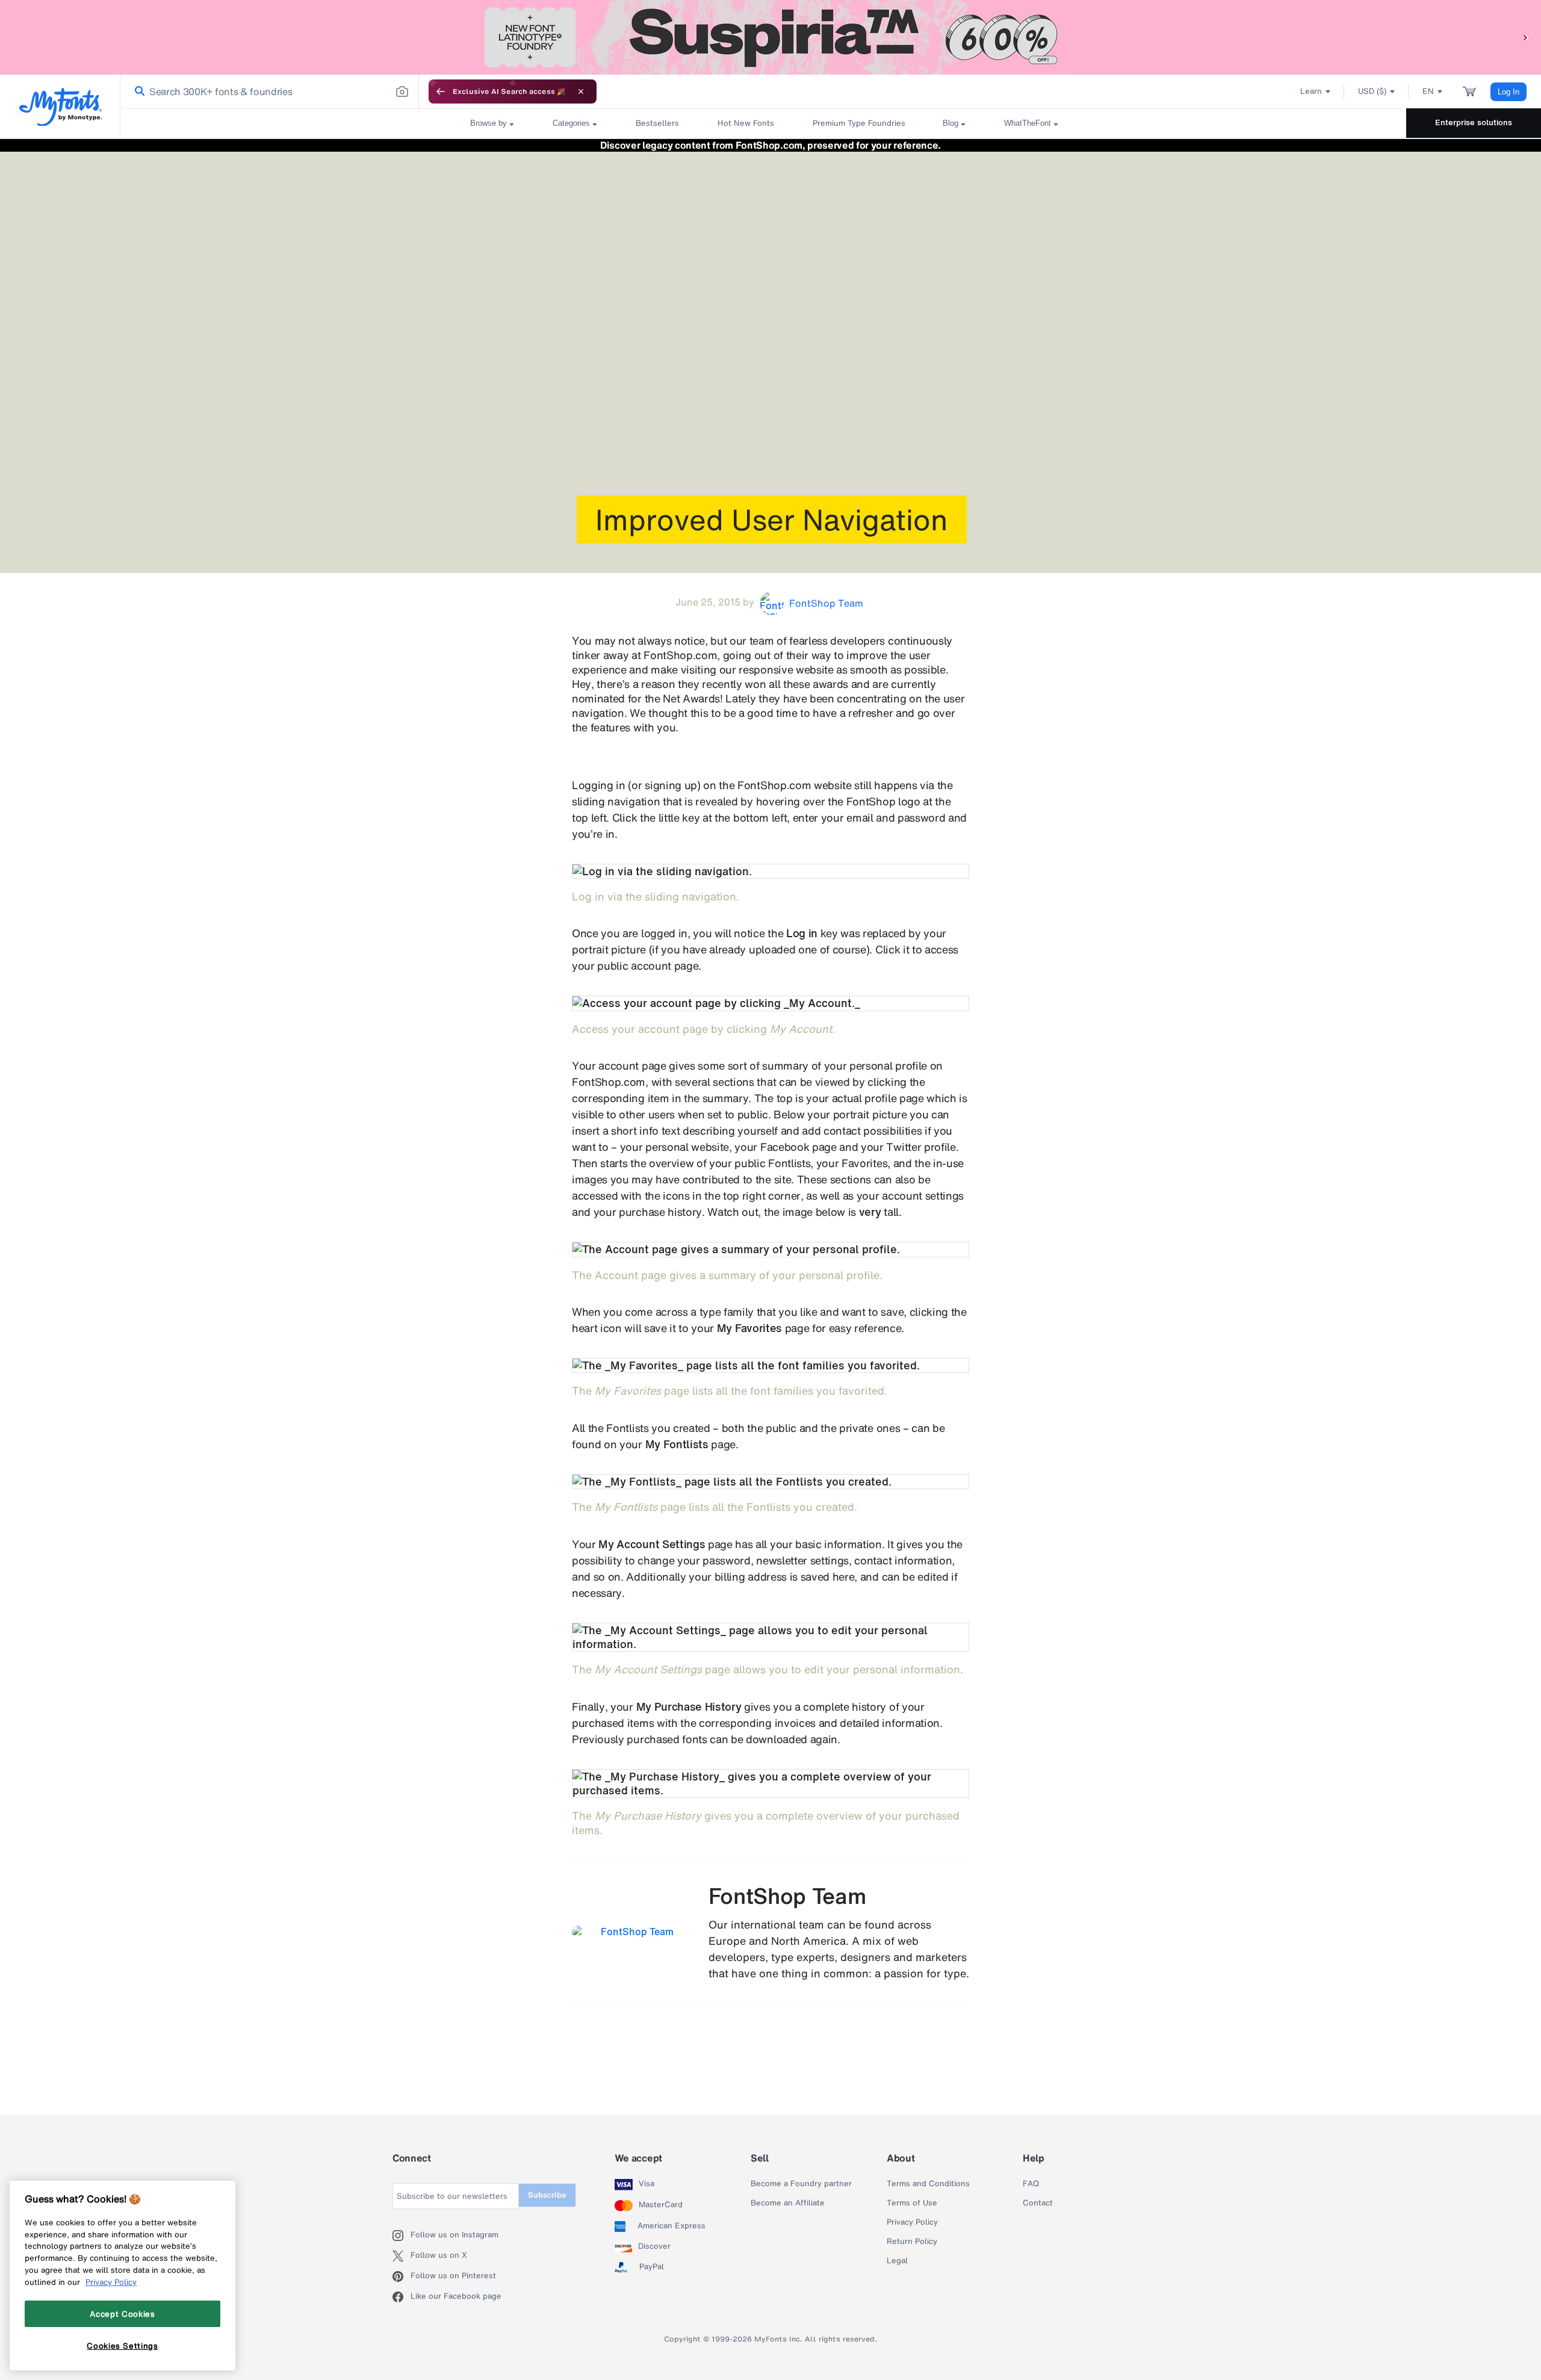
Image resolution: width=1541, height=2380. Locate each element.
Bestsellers (657, 123)
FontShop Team (788, 1896)
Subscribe (547, 2195)
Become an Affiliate (788, 2203)
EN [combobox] (1428, 91)
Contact (1038, 2203)
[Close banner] (581, 91)
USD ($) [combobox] (1372, 91)
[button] (1526, 37)
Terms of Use (912, 2203)
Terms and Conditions (928, 2184)
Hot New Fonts (746, 123)
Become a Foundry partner (801, 2184)
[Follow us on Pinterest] (402, 2276)
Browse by (488, 123)
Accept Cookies (122, 2314)
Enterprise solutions (1474, 122)
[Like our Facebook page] (402, 2297)
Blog (950, 123)
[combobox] (270, 91)
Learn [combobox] (1311, 91)
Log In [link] (1508, 92)
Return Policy (912, 2242)
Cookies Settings (122, 2346)
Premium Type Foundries (858, 123)
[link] (137, 92)
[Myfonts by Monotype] (60, 107)
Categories (571, 123)
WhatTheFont (1028, 123)
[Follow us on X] (402, 2256)
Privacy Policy (912, 2222)
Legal (897, 2261)
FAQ (1031, 2184)
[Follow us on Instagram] (402, 2236)
